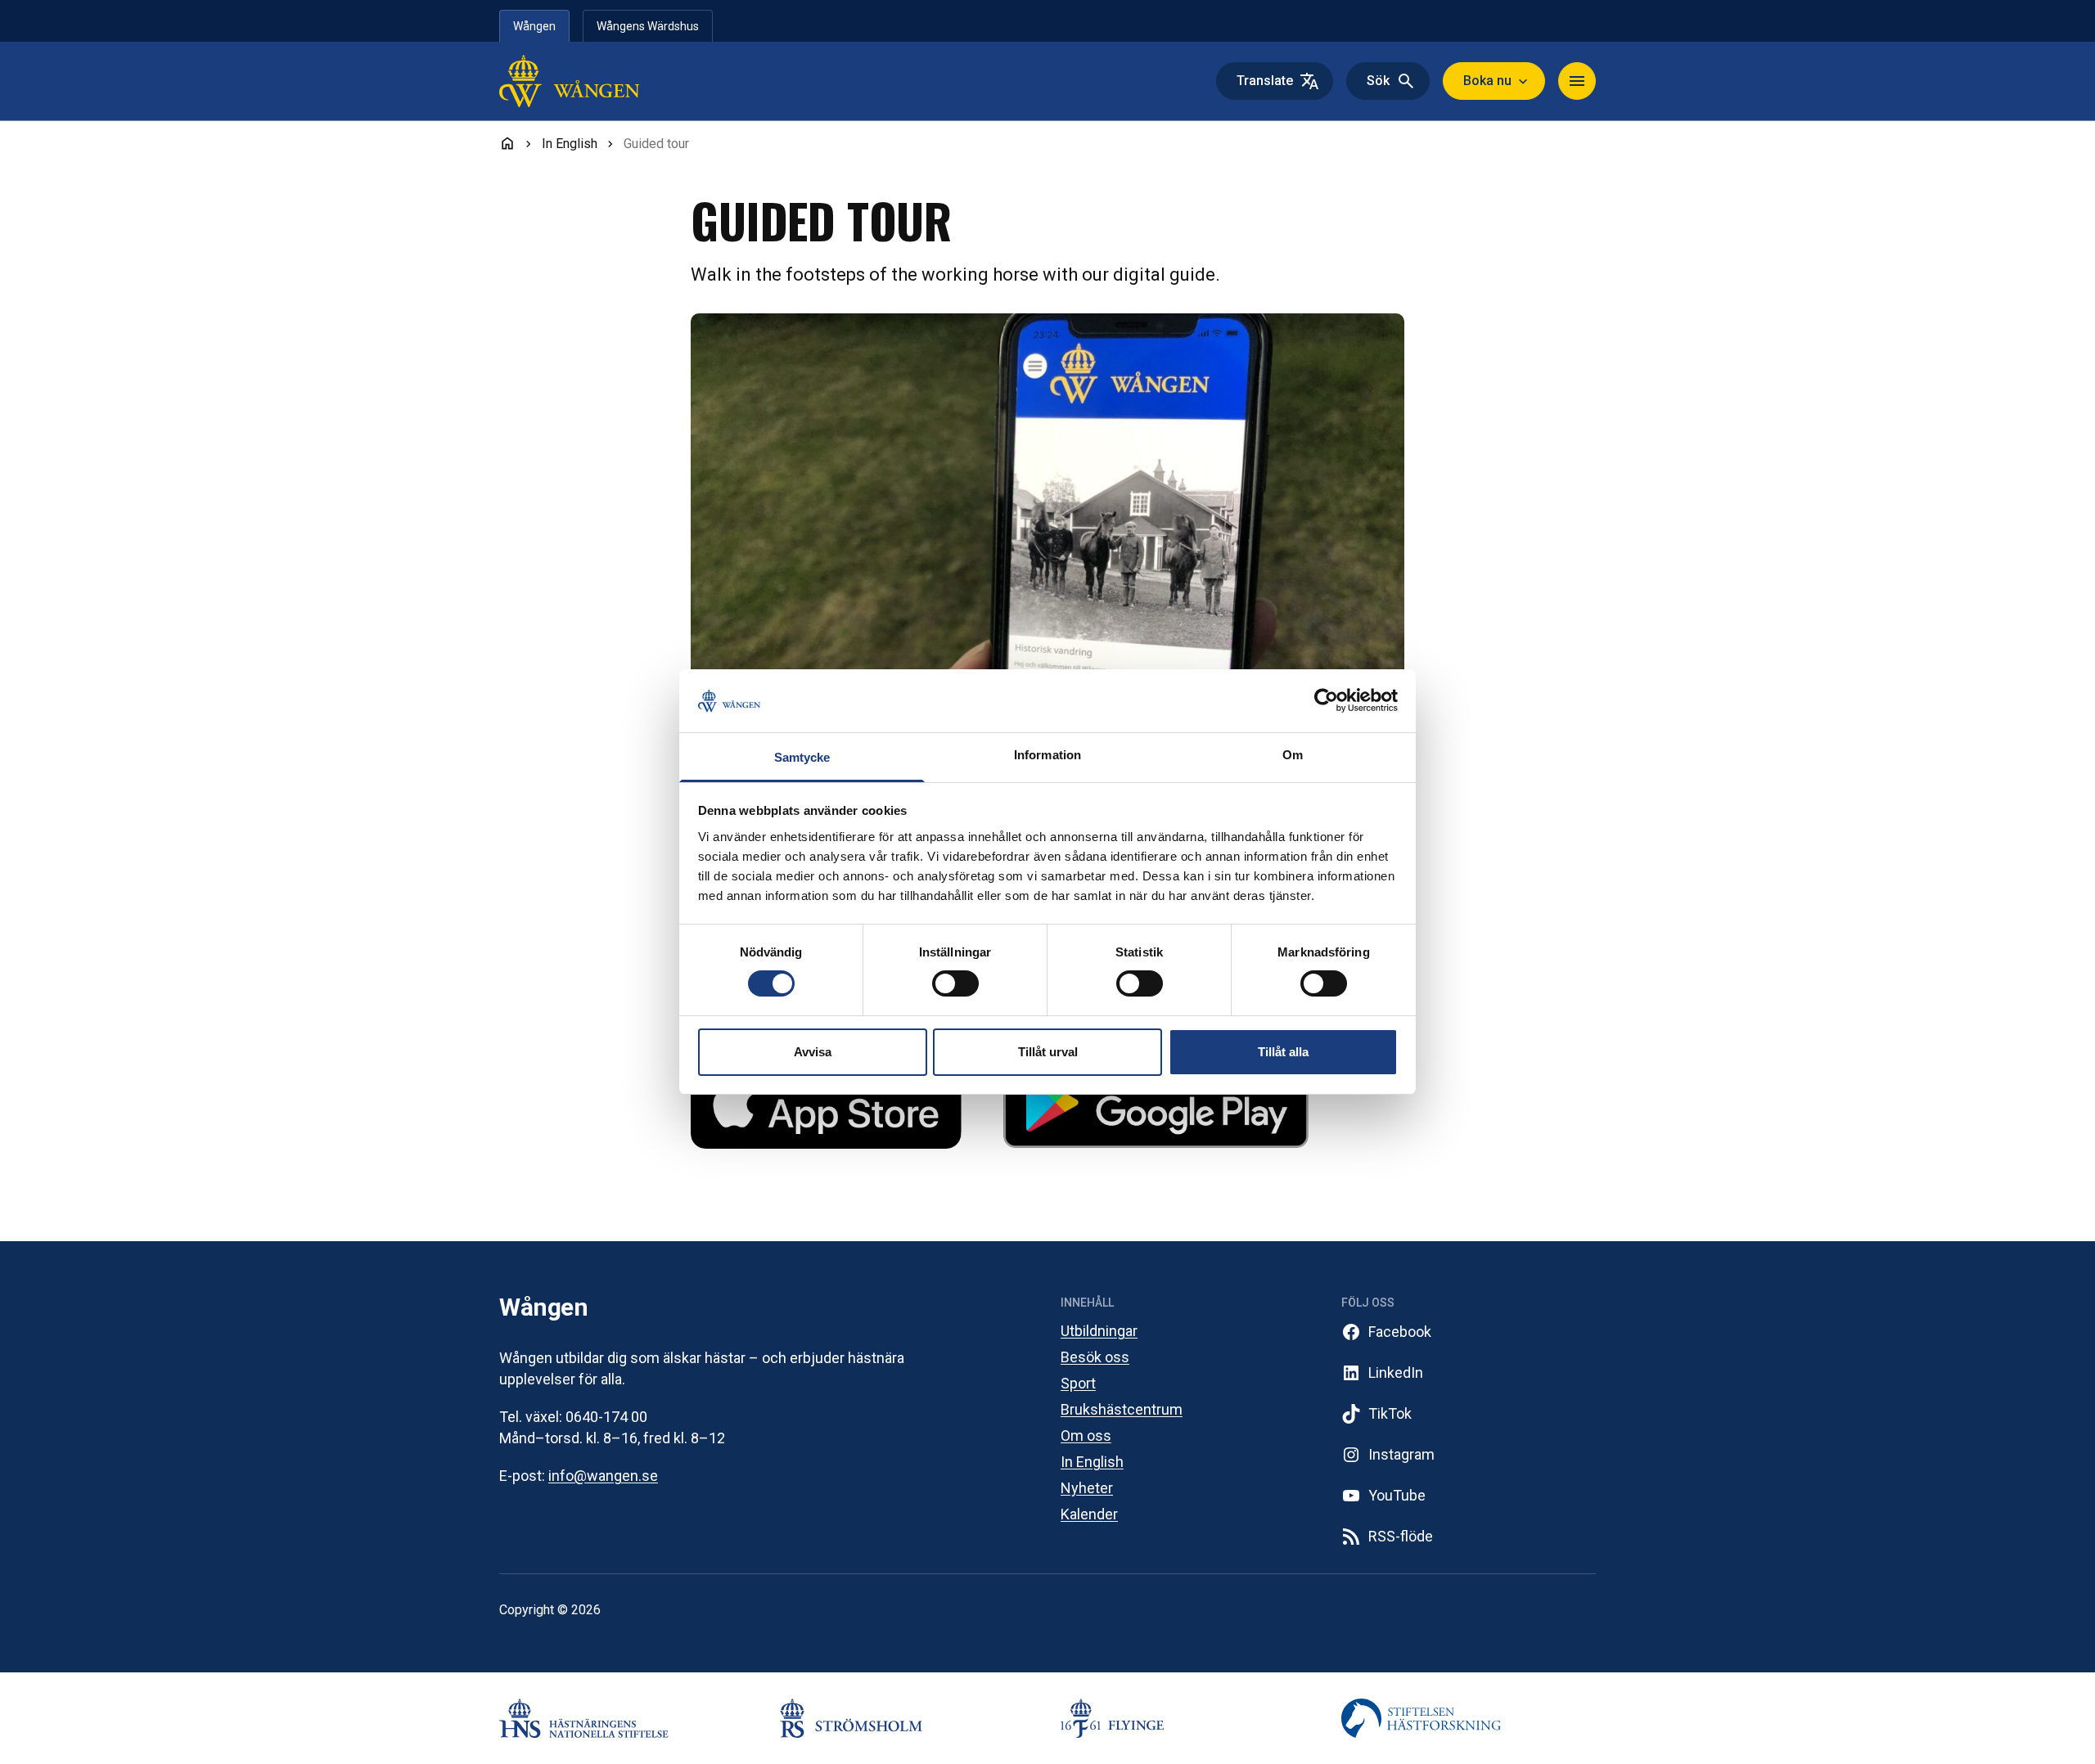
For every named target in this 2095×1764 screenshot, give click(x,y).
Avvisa (813, 1052)
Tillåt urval (1048, 1052)
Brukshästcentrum (1122, 1409)
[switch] (955, 983)
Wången (534, 26)
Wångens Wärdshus (648, 26)
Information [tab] (1047, 755)
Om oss (1086, 1435)
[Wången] (604, 81)
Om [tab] (1293, 755)
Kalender (1089, 1514)
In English (1092, 1462)
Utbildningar (1099, 1331)
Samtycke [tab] (802, 757)
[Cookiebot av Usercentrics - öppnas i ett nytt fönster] (1326, 700)
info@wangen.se (603, 1476)
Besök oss (1095, 1357)
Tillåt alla (1283, 1052)
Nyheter (1087, 1488)
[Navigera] (1577, 81)
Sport (1078, 1383)
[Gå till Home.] (507, 143)
